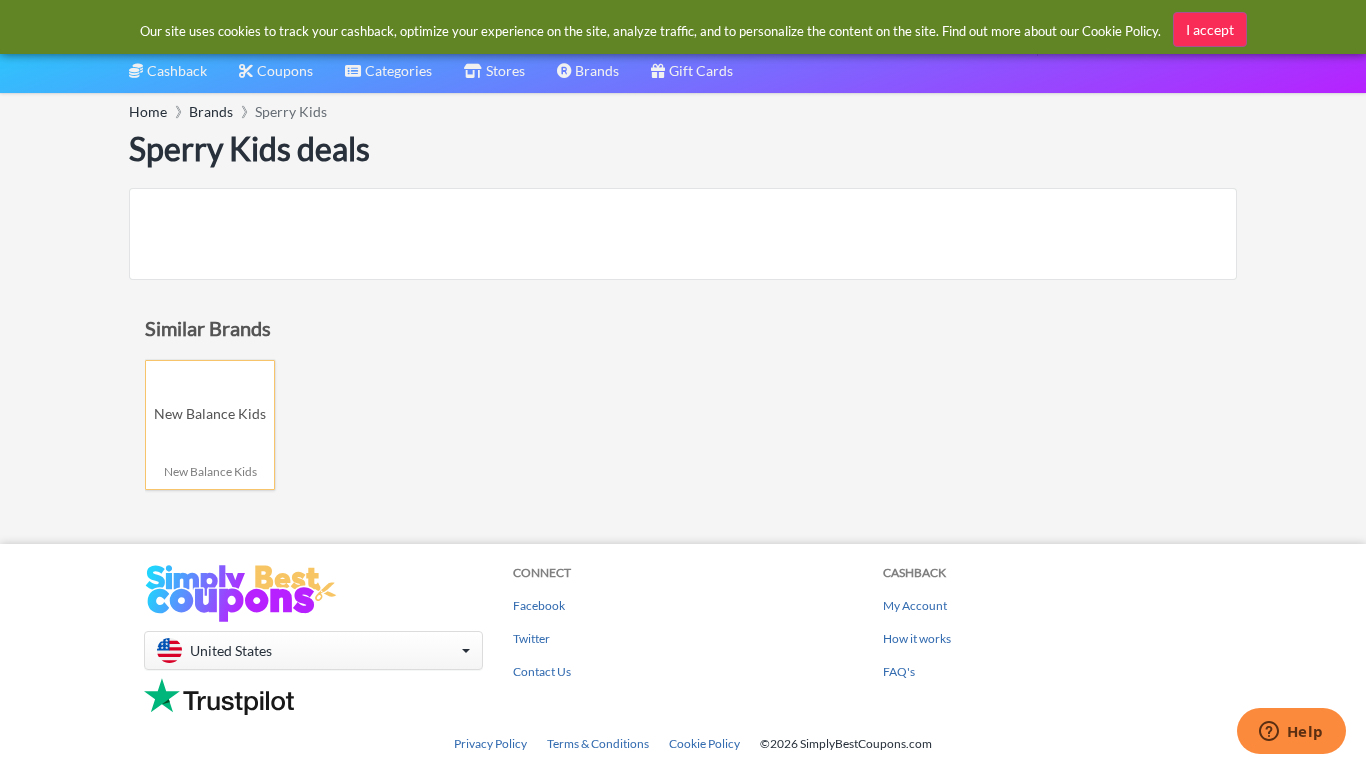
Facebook (539, 605)
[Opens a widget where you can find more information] (1291, 733)
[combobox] (388, 77)
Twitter (531, 638)
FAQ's (899, 671)
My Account (915, 605)
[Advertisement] (683, 234)
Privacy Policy (490, 743)
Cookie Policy (704, 743)
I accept (1210, 29)
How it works (917, 638)
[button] (313, 650)
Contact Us (542, 671)
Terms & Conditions (598, 743)
